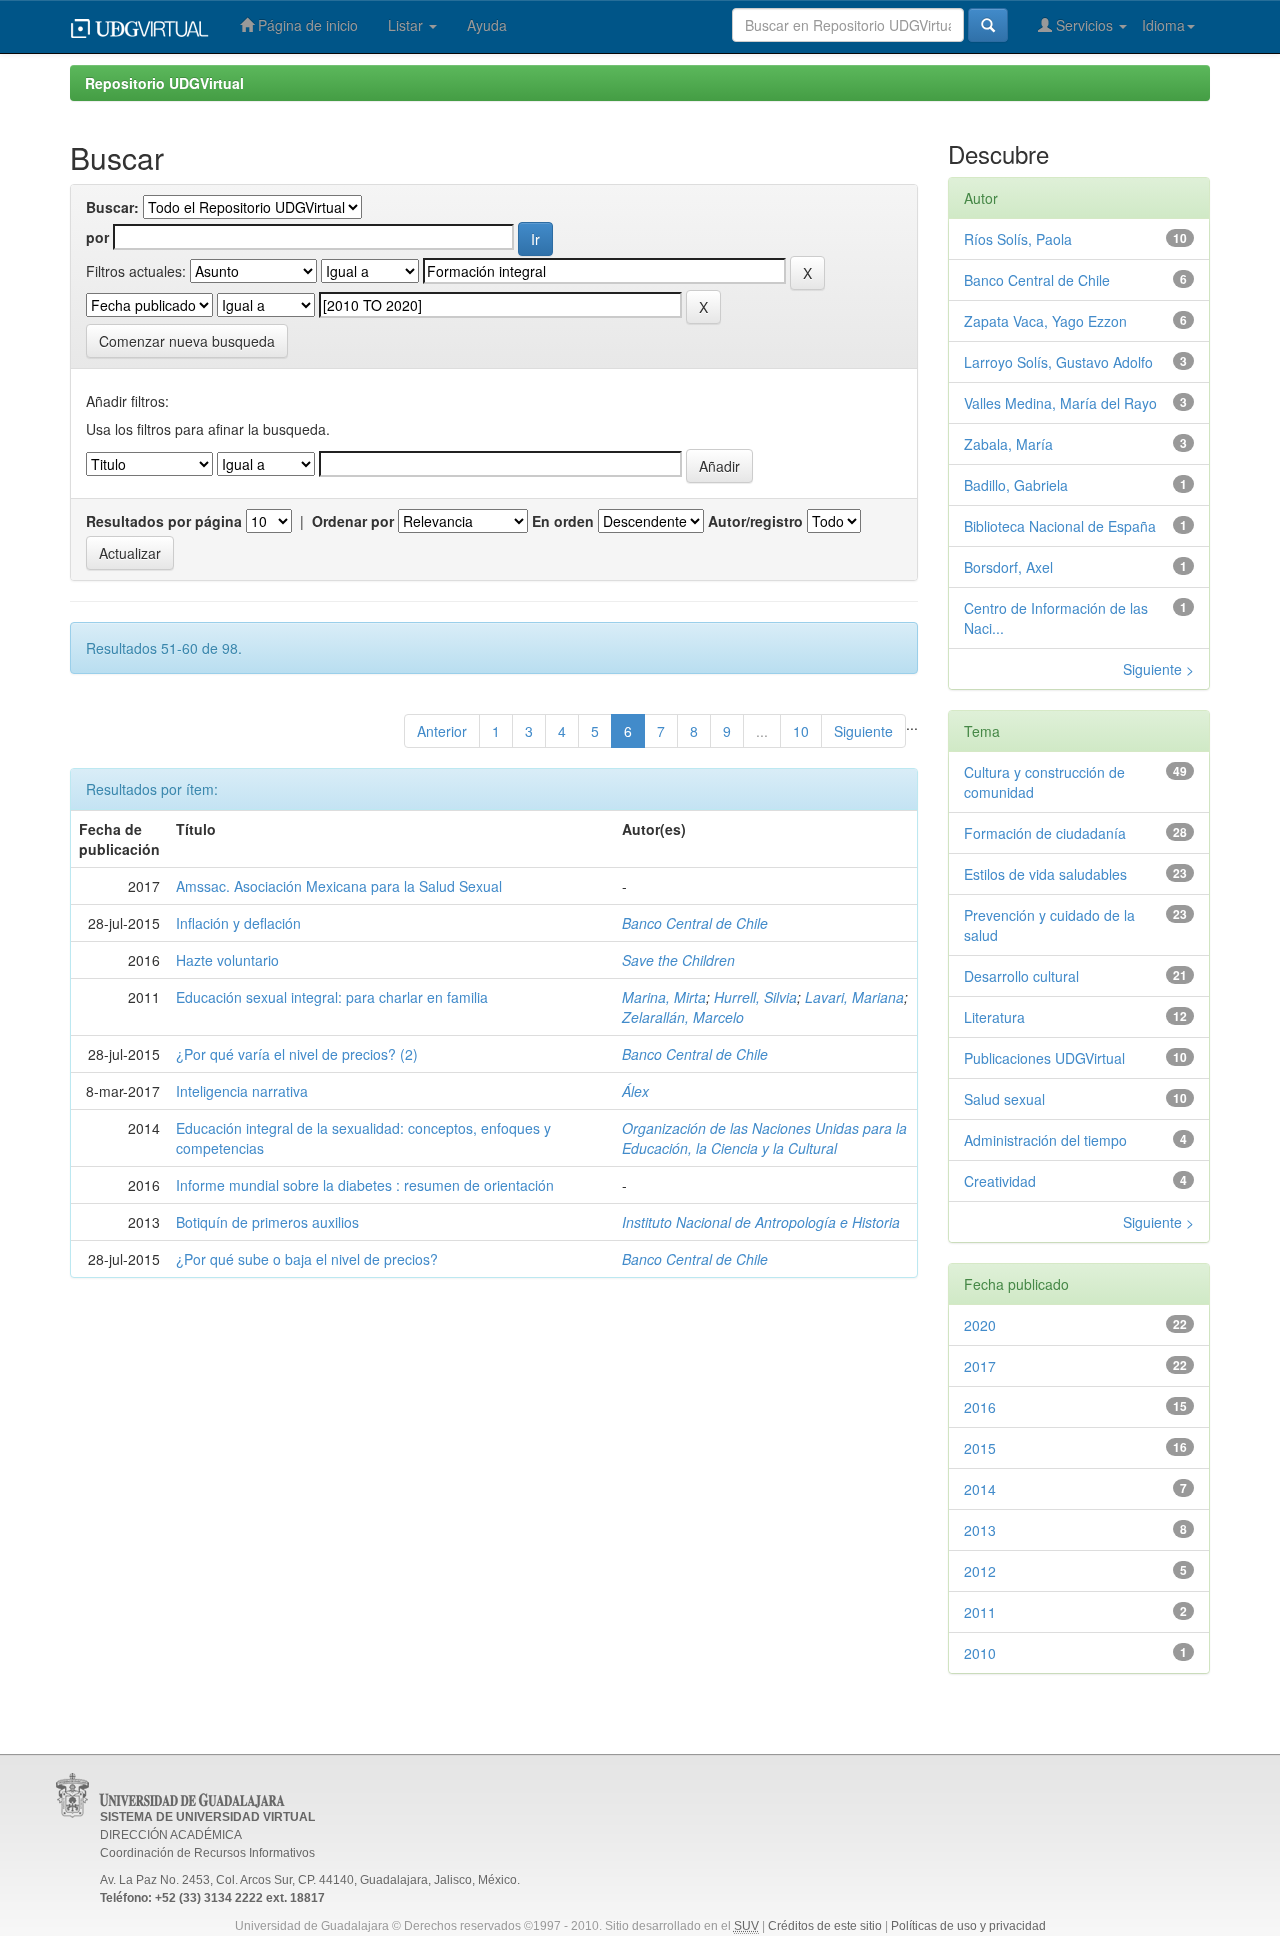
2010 (980, 1653)
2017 (980, 1366)
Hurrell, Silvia (755, 997)
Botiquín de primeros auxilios (267, 1222)
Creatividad (1000, 1181)
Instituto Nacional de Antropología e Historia (761, 1222)
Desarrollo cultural (1021, 976)
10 (801, 731)
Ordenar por (353, 521)
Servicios (1084, 25)
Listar (407, 25)
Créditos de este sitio (825, 1926)
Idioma (1163, 25)
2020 (980, 1325)
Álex (635, 1091)
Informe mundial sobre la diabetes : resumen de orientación (365, 1185)
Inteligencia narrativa (242, 1091)
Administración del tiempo (1045, 1140)
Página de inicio (306, 25)
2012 (980, 1571)
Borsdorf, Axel (1008, 567)
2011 (980, 1612)
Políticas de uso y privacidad (968, 1926)
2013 (980, 1530)
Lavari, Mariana (854, 997)
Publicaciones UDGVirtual (1044, 1058)
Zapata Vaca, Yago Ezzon (1045, 321)
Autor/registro (755, 521)
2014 (980, 1489)
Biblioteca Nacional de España (1060, 526)
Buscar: (112, 207)
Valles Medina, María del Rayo (1060, 403)
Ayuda (487, 25)
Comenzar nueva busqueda (187, 341)
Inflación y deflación (238, 923)
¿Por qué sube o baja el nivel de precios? (307, 1259)
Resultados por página (164, 521)
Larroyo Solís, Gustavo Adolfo (1058, 362)
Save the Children (678, 960)
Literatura (994, 1017)
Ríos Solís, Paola (1018, 239)
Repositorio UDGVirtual (164, 83)
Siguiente (863, 731)
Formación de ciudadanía (1045, 833)
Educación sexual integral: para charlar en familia (332, 997)
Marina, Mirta (664, 997)
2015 (980, 1448)
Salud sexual (1004, 1099)
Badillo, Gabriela (1016, 485)
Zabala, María (1008, 444)
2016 (980, 1407)
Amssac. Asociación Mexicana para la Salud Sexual (339, 886)
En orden (563, 521)
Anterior (442, 731)
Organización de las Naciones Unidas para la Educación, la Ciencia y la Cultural (764, 1138)
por (97, 237)
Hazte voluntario (227, 960)
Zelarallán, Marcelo (683, 1017)
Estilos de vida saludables (1045, 874)
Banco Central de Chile (695, 923)
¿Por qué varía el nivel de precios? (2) (297, 1054)
